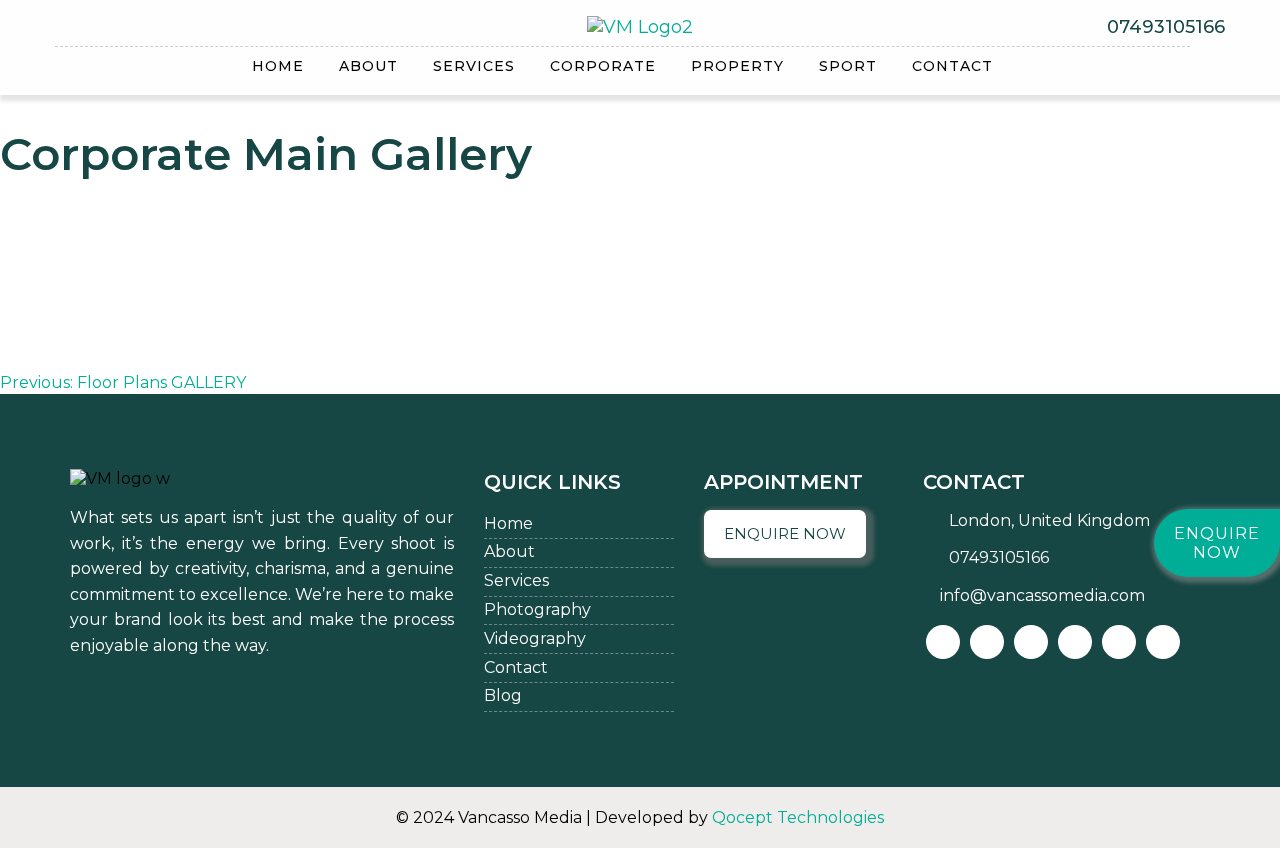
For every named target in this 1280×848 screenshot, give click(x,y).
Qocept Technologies (798, 817)
